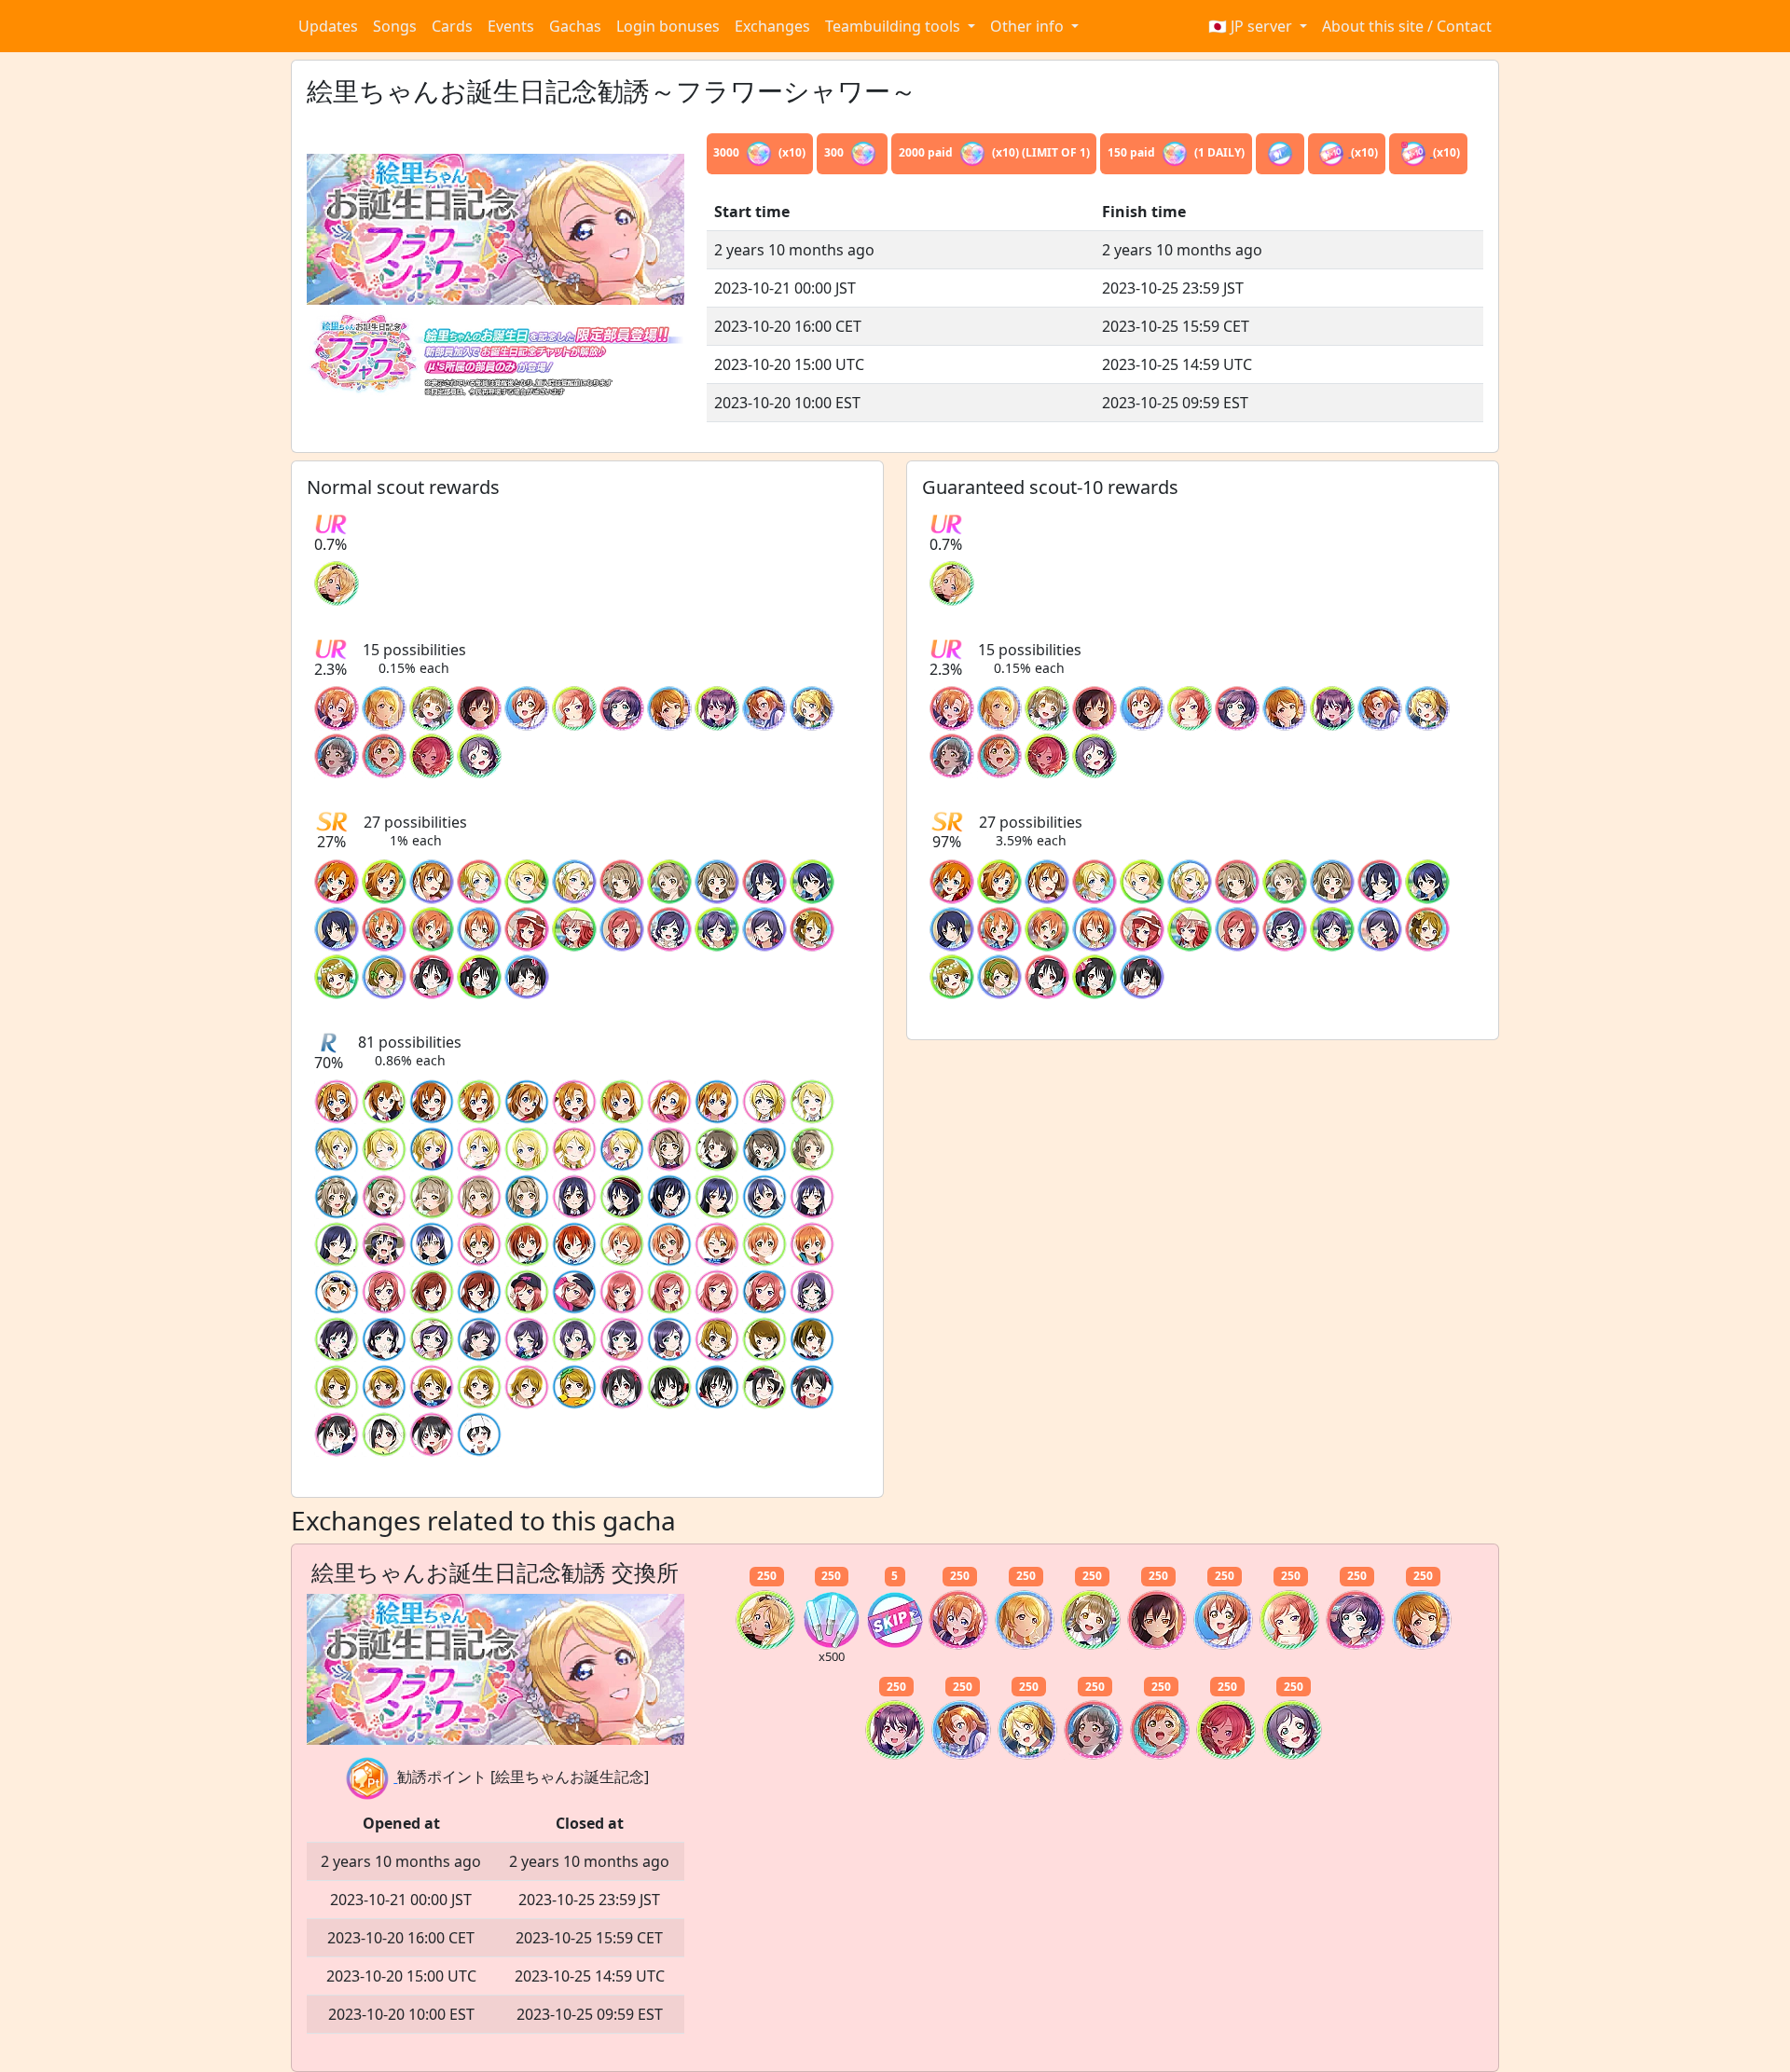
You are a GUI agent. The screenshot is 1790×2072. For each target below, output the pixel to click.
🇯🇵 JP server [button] (1252, 26)
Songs (395, 26)
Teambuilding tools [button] (895, 26)
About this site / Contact (1407, 26)
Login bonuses (668, 26)
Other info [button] (1029, 26)
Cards (452, 26)
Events (511, 26)
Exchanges (772, 26)
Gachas (575, 26)
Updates (328, 26)
